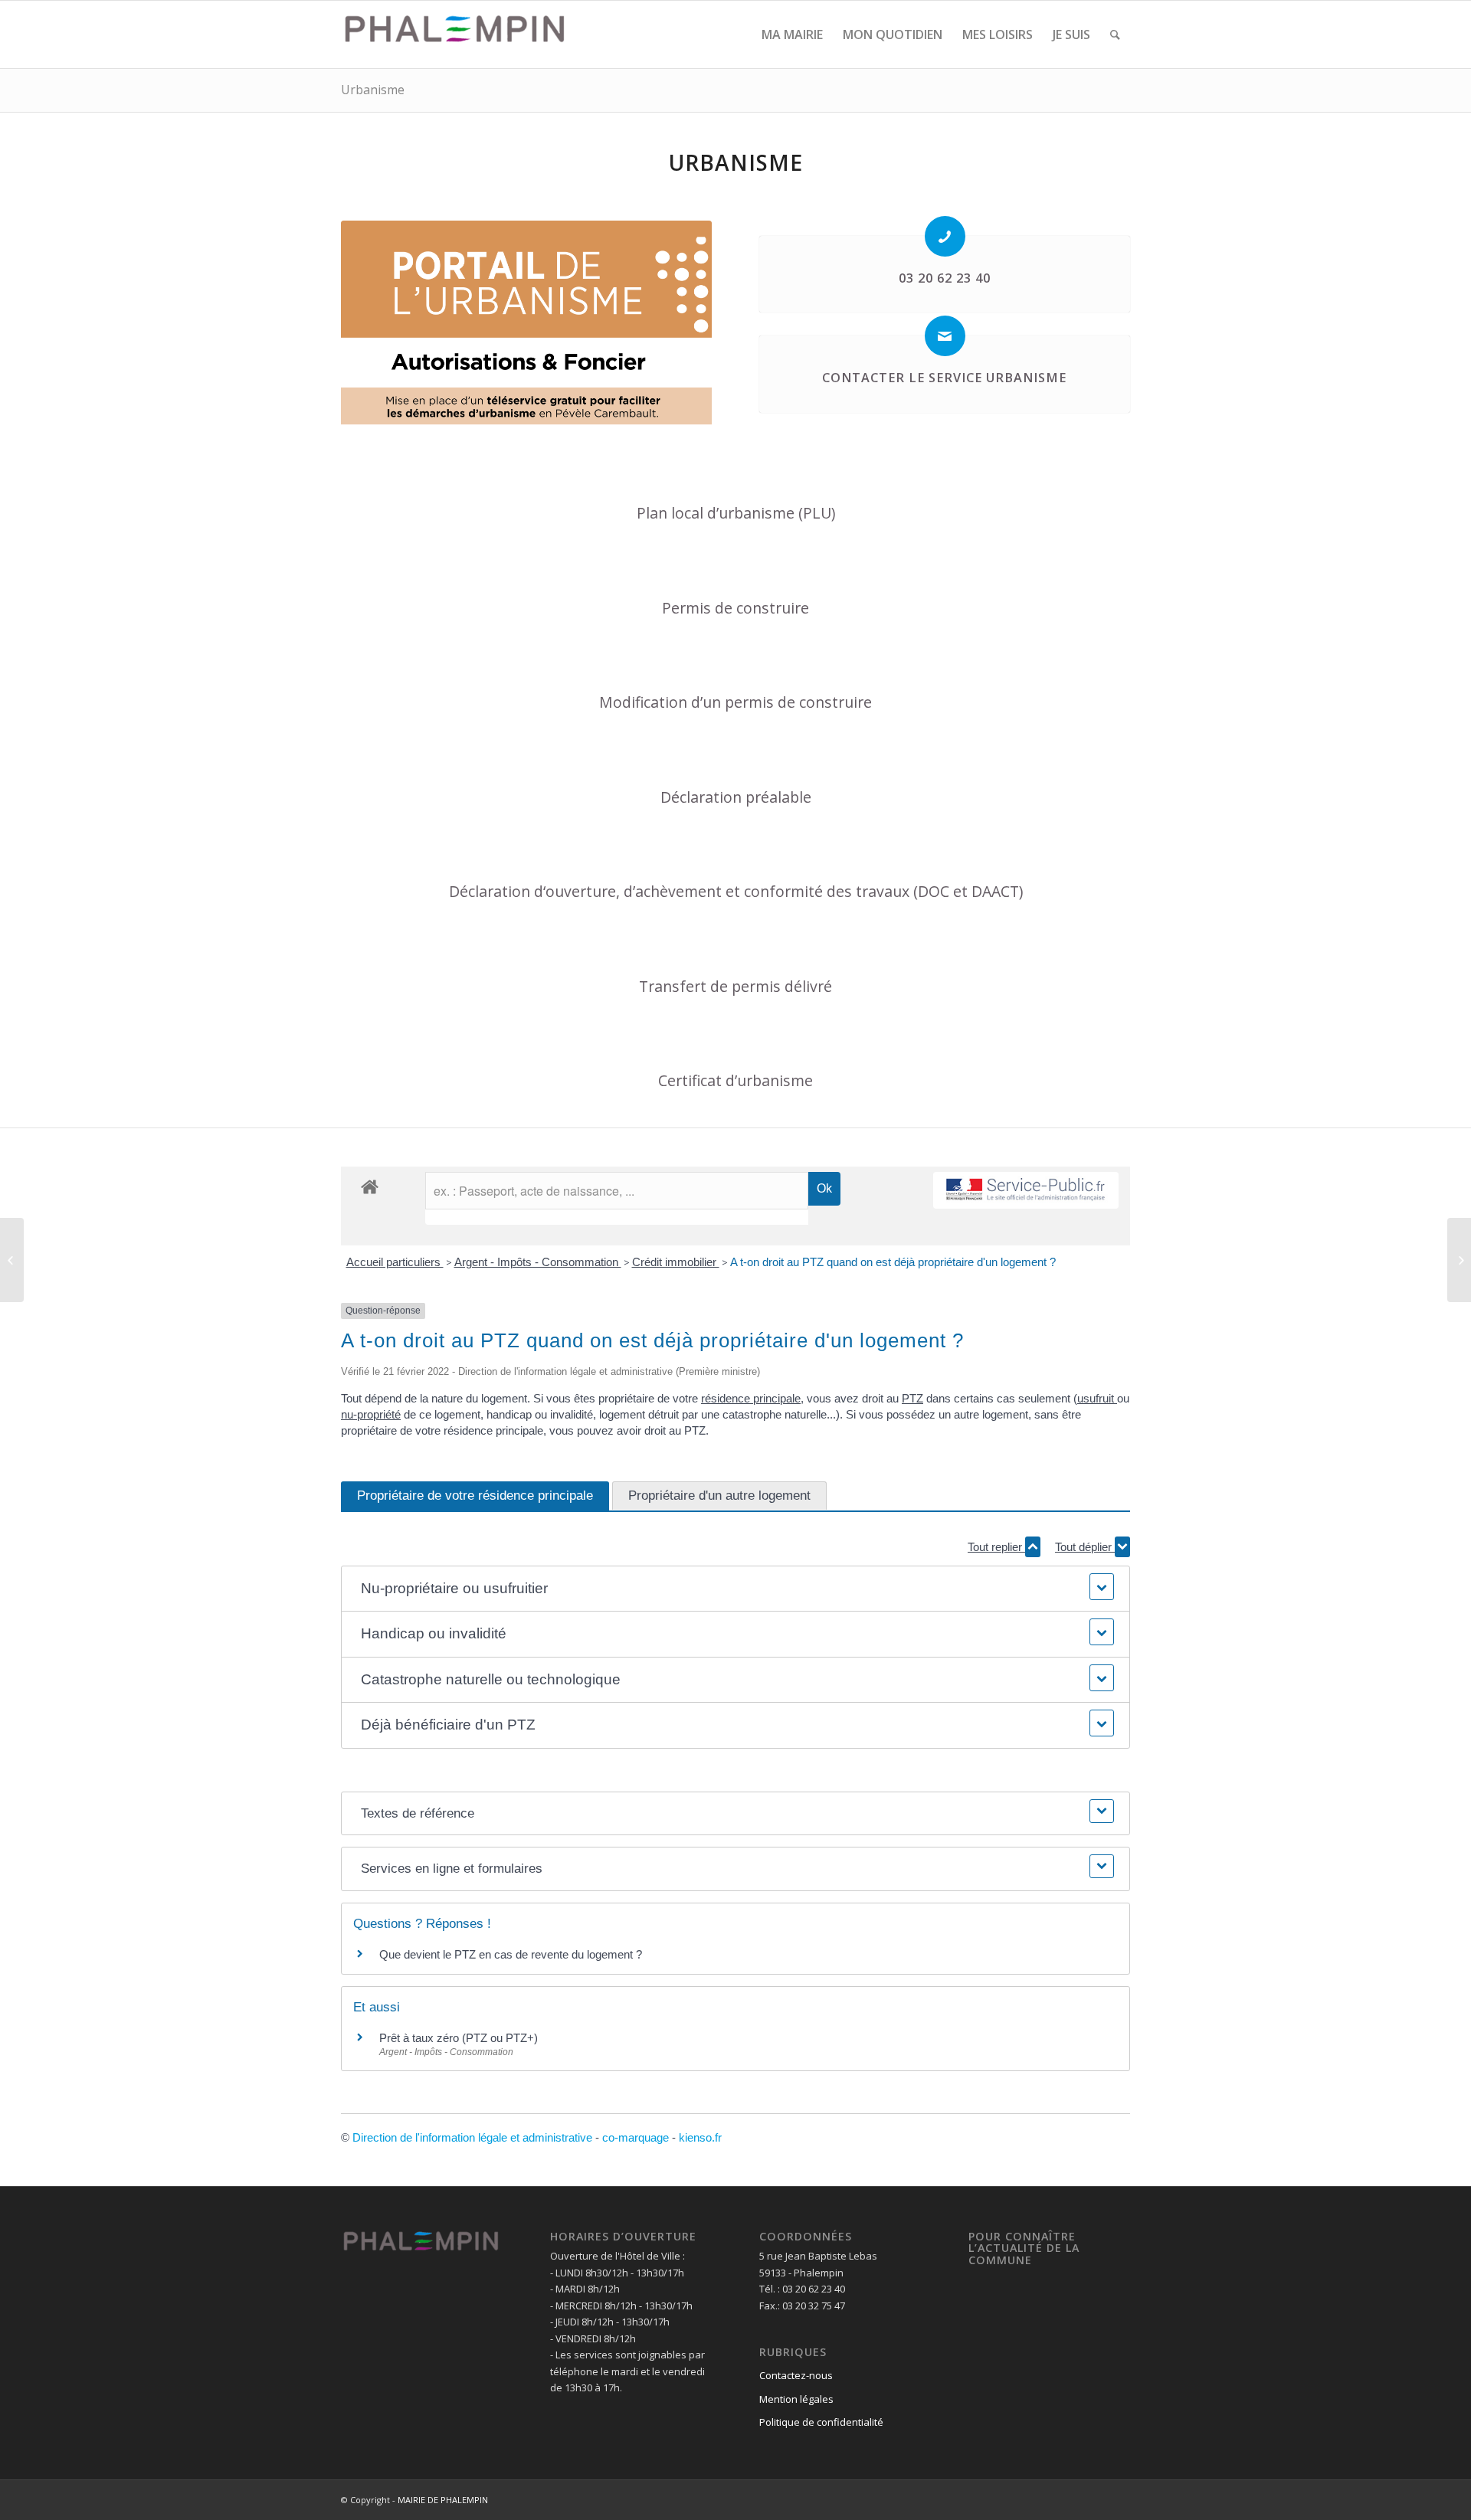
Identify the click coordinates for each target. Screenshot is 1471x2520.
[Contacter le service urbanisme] (945, 336)
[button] (735, 1589)
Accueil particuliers (395, 1262)
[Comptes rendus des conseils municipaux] (12, 1260)
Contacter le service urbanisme (944, 378)
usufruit (1097, 1398)
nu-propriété (371, 1414)
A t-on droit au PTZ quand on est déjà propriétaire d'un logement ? (893, 1262)
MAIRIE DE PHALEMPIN (443, 2500)
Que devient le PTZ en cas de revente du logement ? (511, 1954)
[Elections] (1459, 1260)
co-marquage (636, 2137)
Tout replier (996, 1547)
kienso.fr (700, 2137)
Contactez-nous (796, 2375)
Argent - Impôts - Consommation (538, 1262)
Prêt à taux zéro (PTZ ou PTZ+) (459, 2038)
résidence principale (751, 1398)
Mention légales (796, 2399)
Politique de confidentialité (821, 2422)
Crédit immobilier (676, 1262)
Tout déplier (1085, 1547)
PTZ (912, 1398)
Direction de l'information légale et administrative (472, 2137)
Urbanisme (373, 90)
